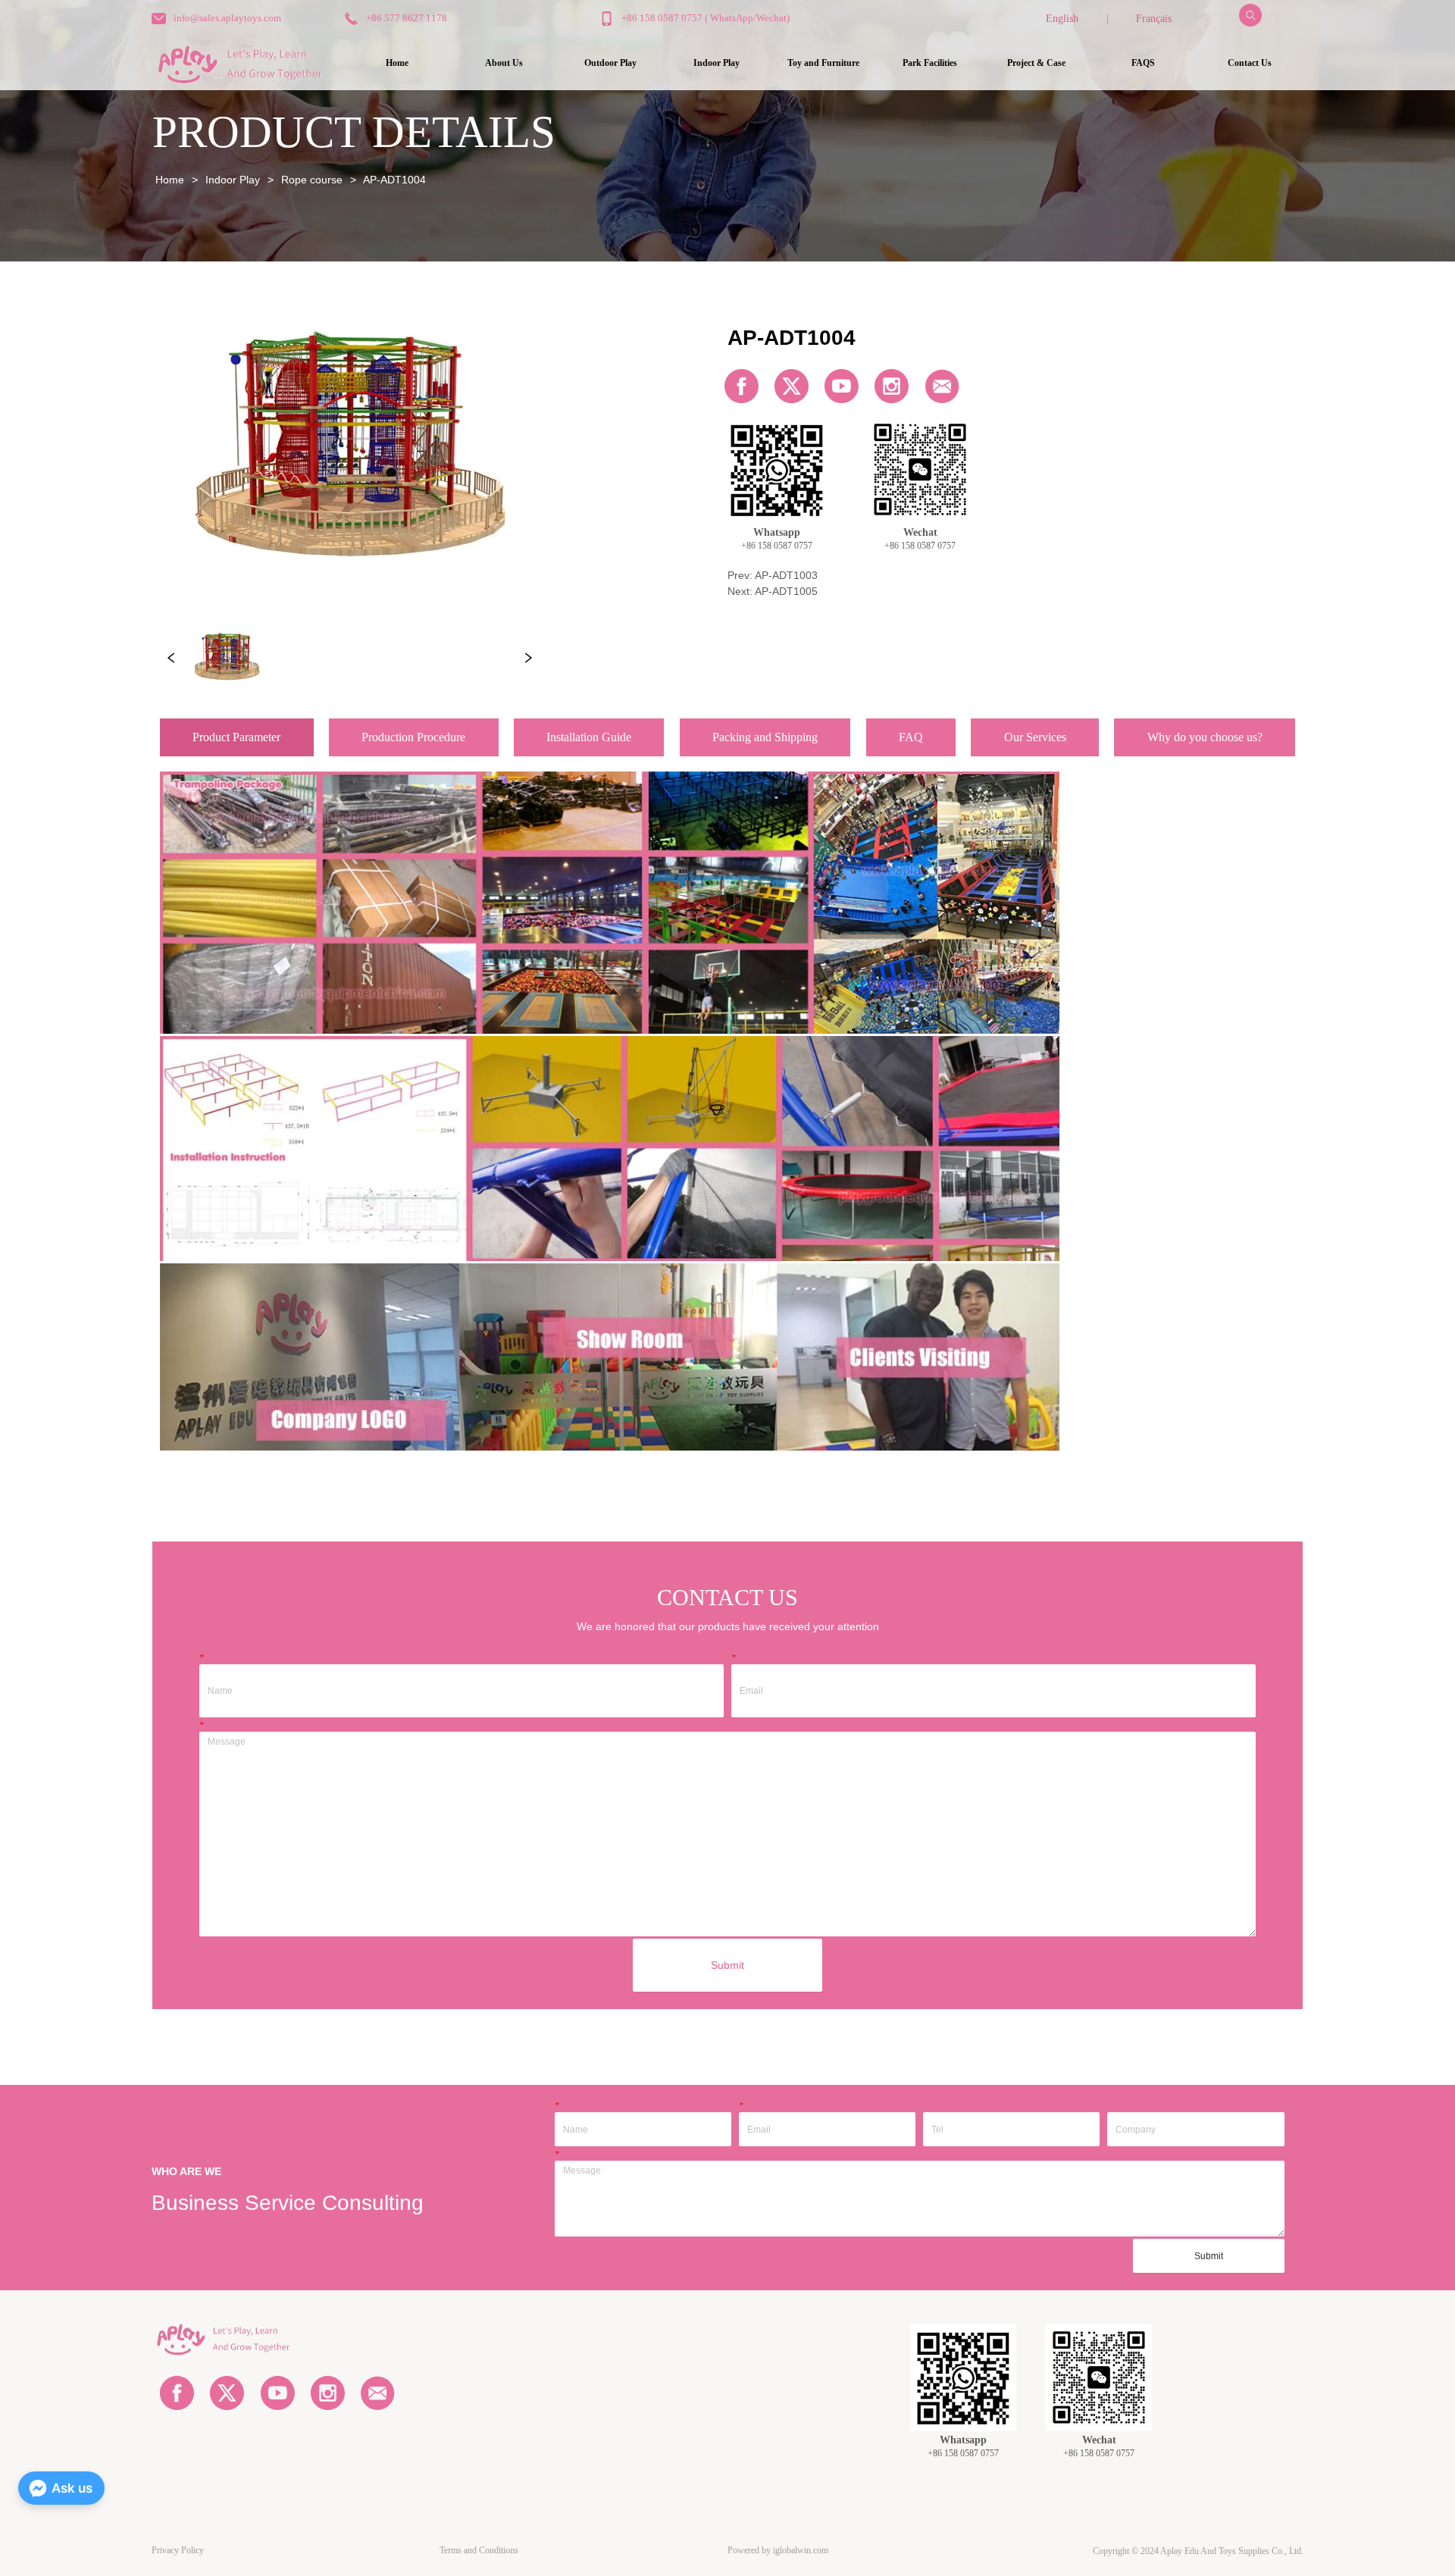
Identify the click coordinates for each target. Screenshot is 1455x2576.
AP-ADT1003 (786, 575)
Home (170, 180)
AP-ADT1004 (394, 180)
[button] (610, 63)
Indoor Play (233, 180)
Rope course (312, 180)
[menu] (824, 63)
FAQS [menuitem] (1143, 63)
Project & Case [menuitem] (1036, 63)
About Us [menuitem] (504, 63)
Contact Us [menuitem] (1250, 63)
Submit (727, 1965)
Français (1154, 19)
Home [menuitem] (397, 63)
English (1062, 19)
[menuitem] (610, 63)
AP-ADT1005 (786, 591)
